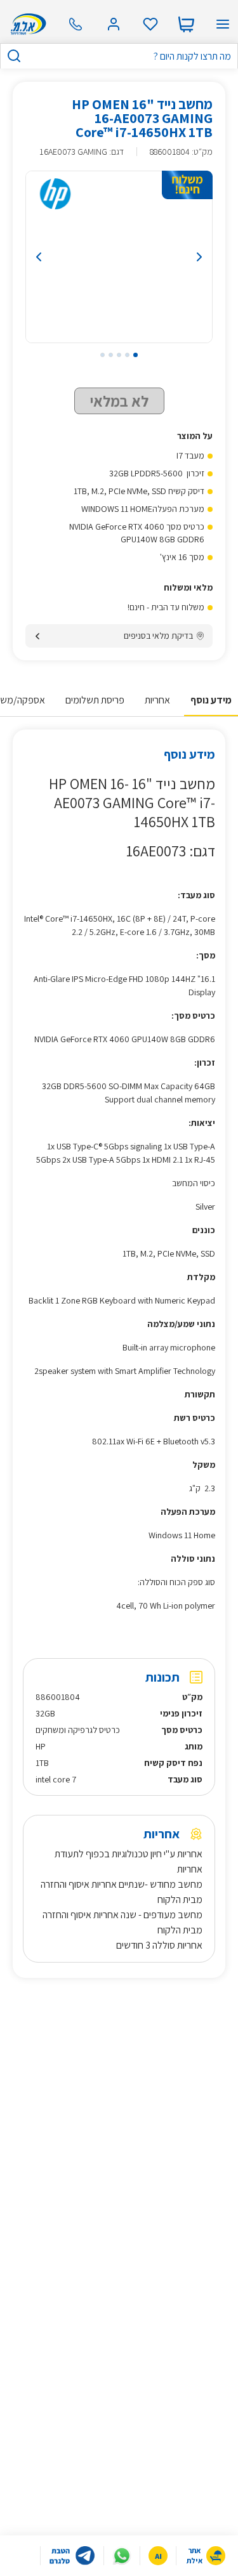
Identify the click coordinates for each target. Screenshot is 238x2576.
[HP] (55, 208)
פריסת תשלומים (95, 714)
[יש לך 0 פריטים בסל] (186, 24)
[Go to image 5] (102, 369)
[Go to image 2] (127, 369)
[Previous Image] (51, 271)
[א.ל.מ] (26, 24)
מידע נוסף (211, 714)
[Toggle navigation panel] (223, 24)
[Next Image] (187, 271)
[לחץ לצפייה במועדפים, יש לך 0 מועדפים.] (150, 24)
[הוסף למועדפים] (36, 105)
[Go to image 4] (111, 369)
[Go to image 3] (119, 369)
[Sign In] (114, 24)
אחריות (157, 714)
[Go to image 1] (136, 369)
